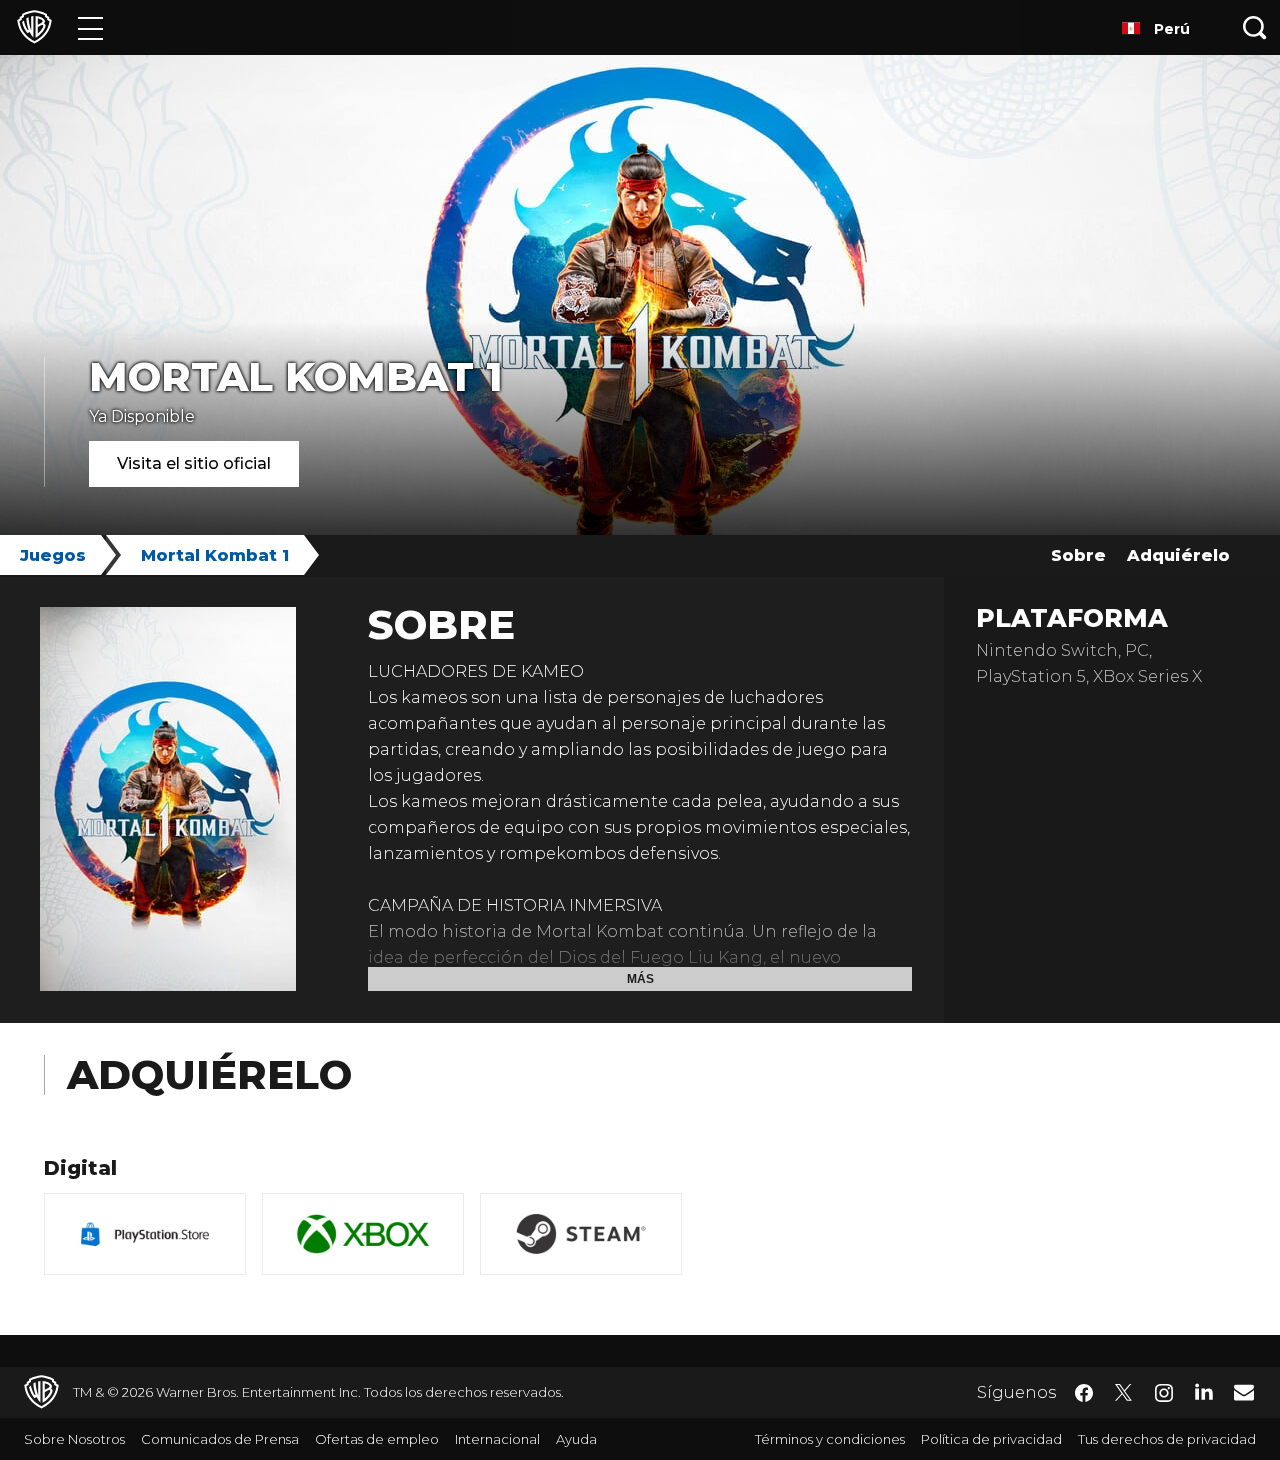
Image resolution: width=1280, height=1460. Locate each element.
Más (640, 979)
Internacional (497, 1439)
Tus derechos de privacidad (1167, 1439)
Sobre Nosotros (74, 1439)
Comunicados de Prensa (220, 1439)
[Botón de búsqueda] (1255, 27)
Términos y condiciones (830, 1439)
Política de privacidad (991, 1439)
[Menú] (90, 27)
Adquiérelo (1178, 555)
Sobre (1078, 555)
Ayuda (576, 1439)
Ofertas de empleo (377, 1439)
